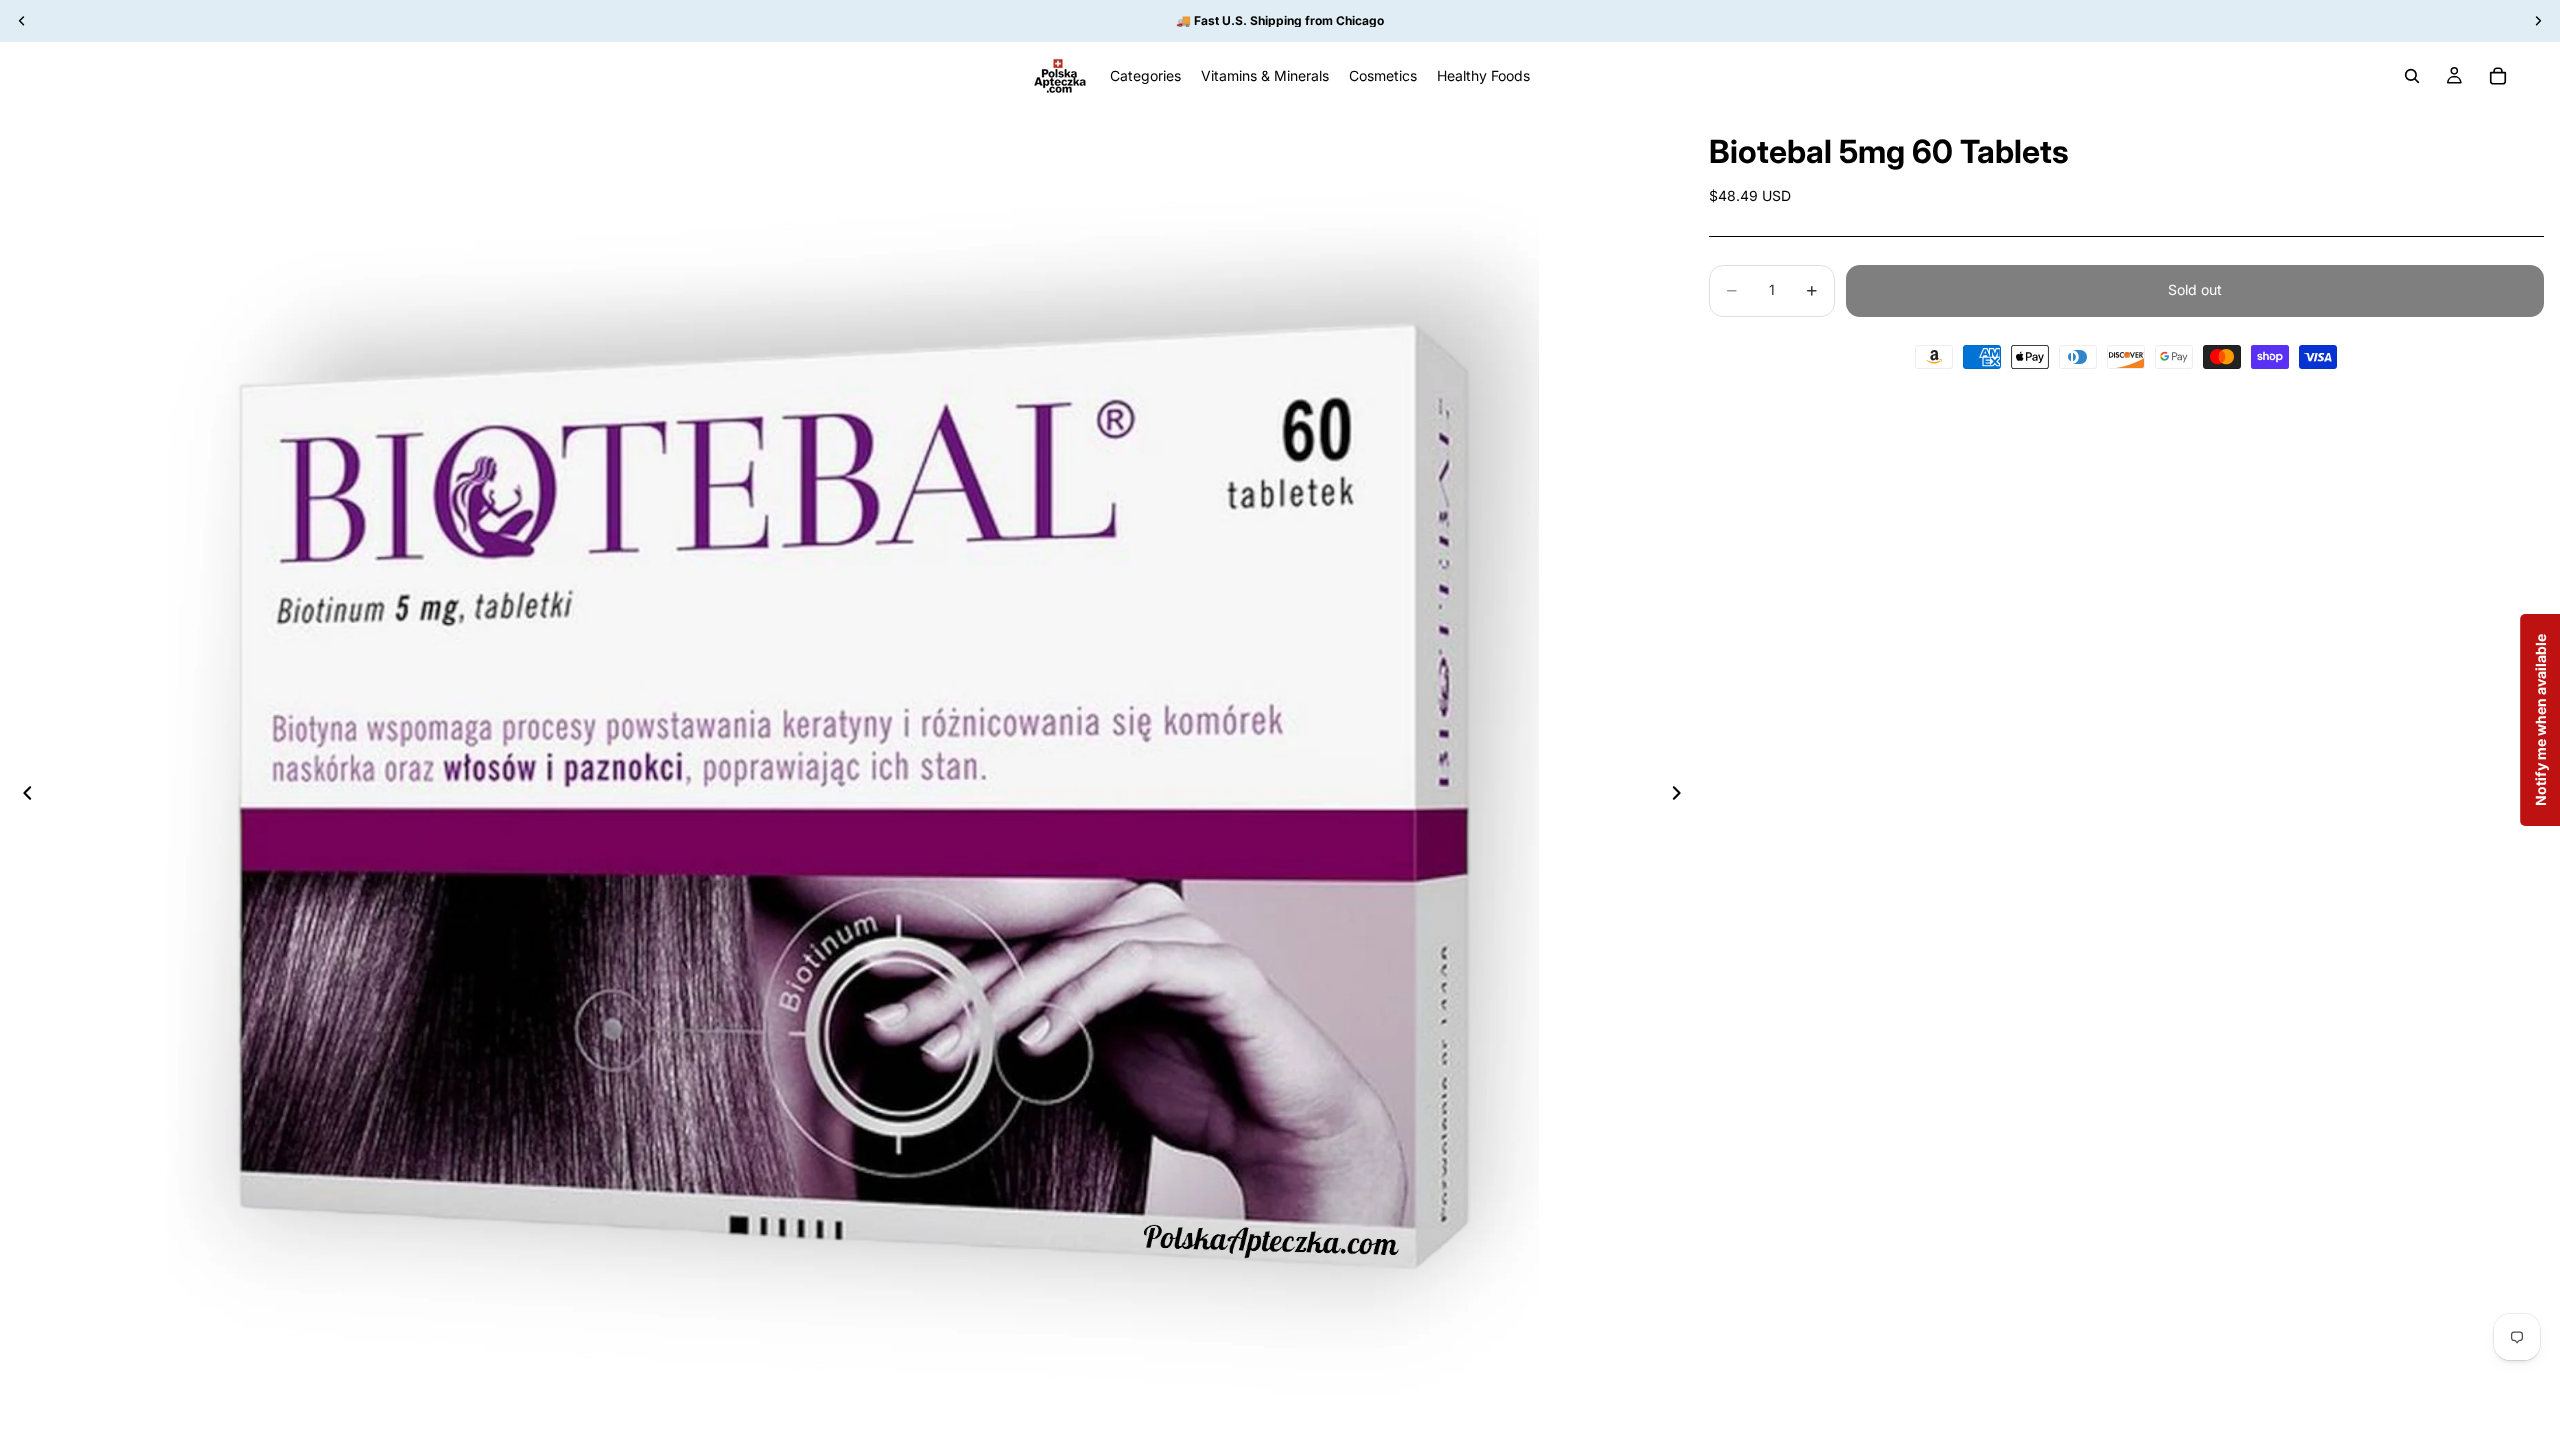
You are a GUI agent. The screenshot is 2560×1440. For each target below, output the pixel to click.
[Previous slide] (22, 796)
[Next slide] (1683, 796)
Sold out (2195, 289)
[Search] (2412, 76)
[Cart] (2498, 76)
